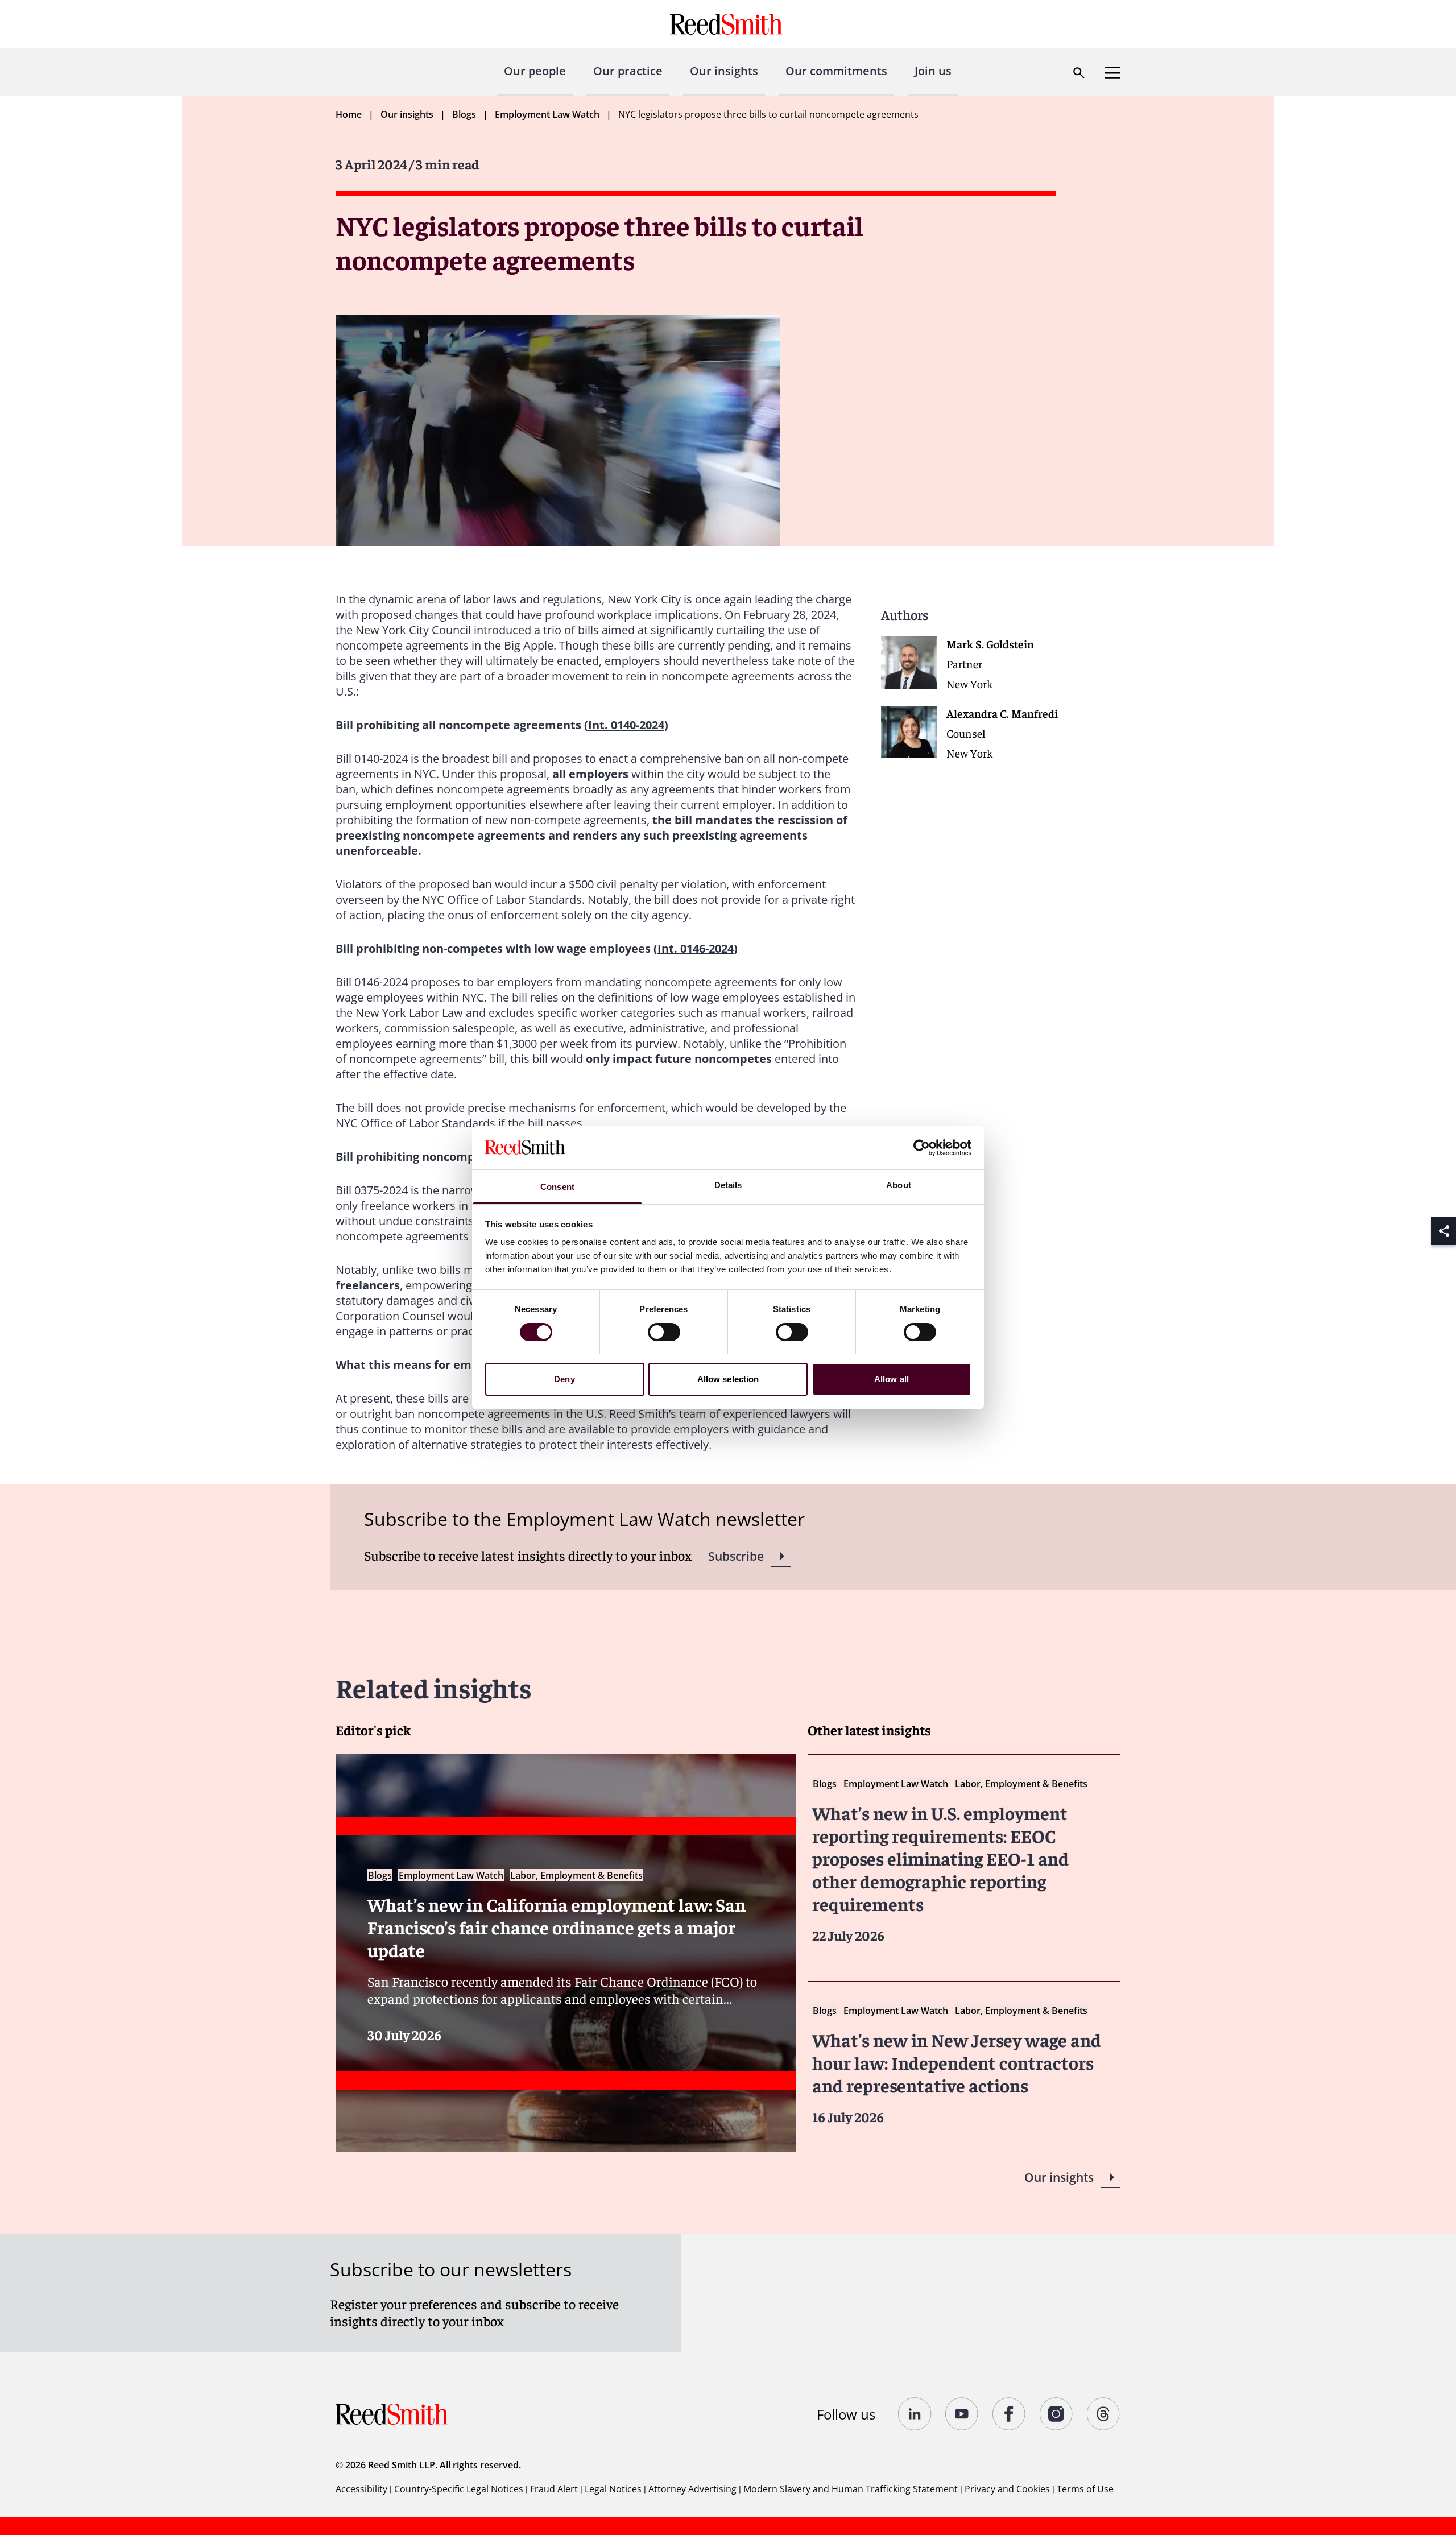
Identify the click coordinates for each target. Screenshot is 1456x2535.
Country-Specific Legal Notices (459, 2489)
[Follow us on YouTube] (962, 2414)
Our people (535, 71)
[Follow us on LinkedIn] (915, 2414)
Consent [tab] (557, 1187)
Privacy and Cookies (1007, 2489)
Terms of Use (1085, 2489)
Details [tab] (728, 1185)
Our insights (724, 71)
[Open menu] (1112, 73)
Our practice (628, 71)
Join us (933, 71)
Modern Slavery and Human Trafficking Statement (851, 2489)
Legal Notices (613, 2489)
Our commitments (836, 71)
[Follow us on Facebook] (1009, 2414)
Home (349, 114)
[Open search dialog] (1079, 73)
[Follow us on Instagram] (1056, 2414)
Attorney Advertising (692, 2489)
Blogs (464, 114)
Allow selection (728, 1379)
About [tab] (899, 1185)
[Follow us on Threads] (1104, 2414)
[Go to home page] (728, 24)
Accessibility (361, 2489)
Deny (564, 1379)
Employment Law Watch (547, 114)
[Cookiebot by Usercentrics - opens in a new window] (922, 1148)
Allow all (892, 1379)
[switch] (664, 1332)
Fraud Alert (554, 2489)
